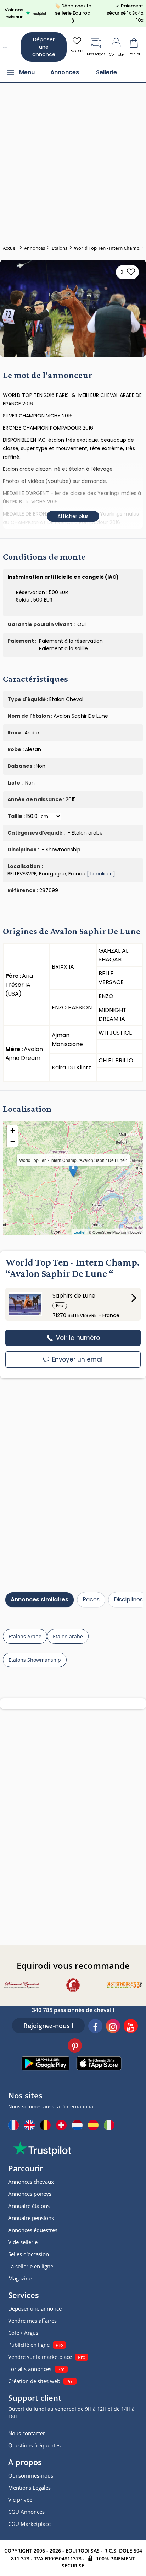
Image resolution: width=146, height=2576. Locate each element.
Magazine (20, 2278)
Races (91, 1599)
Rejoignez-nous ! (48, 2026)
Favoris (77, 51)
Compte (116, 55)
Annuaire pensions (31, 2218)
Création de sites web (34, 2381)
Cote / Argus (23, 2333)
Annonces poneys (30, 2194)
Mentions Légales (29, 2488)
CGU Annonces (26, 2512)
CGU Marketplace (29, 2524)
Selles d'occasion (29, 2254)
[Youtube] (131, 2027)
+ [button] (13, 1130)
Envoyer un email (77, 1359)
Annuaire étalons (29, 2206)
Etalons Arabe (25, 1636)
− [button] (13, 1141)
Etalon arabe (68, 1636)
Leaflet (80, 1232)
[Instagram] (113, 2027)
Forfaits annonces (30, 2369)
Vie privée (20, 2500)
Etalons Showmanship (35, 1660)
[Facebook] (95, 2027)
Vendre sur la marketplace (40, 2357)
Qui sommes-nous (31, 2475)
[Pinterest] (75, 2047)
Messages (96, 54)
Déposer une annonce (44, 47)
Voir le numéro (77, 1338)
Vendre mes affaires (32, 2321)
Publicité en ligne (29, 2345)
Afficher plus (73, 516)
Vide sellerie (23, 2242)
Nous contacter (27, 2433)
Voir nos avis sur (14, 13)
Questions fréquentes (34, 2445)
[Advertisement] (73, 160)
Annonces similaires (40, 1599)
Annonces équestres (33, 2230)
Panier (134, 54)
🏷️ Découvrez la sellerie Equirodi (73, 13)
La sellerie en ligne (31, 2266)
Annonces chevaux (31, 2182)
